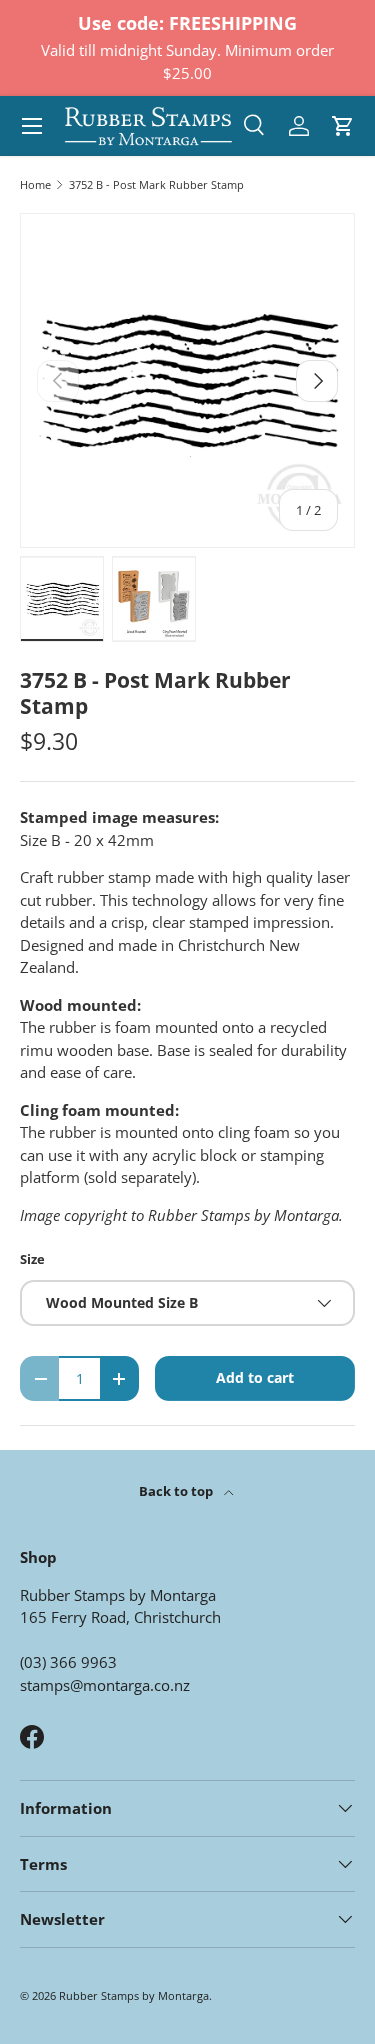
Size (32, 1259)
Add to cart (255, 1377)
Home (35, 184)
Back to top (177, 1491)
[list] (187, 380)
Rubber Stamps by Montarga (134, 1995)
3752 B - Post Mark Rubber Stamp (156, 184)
